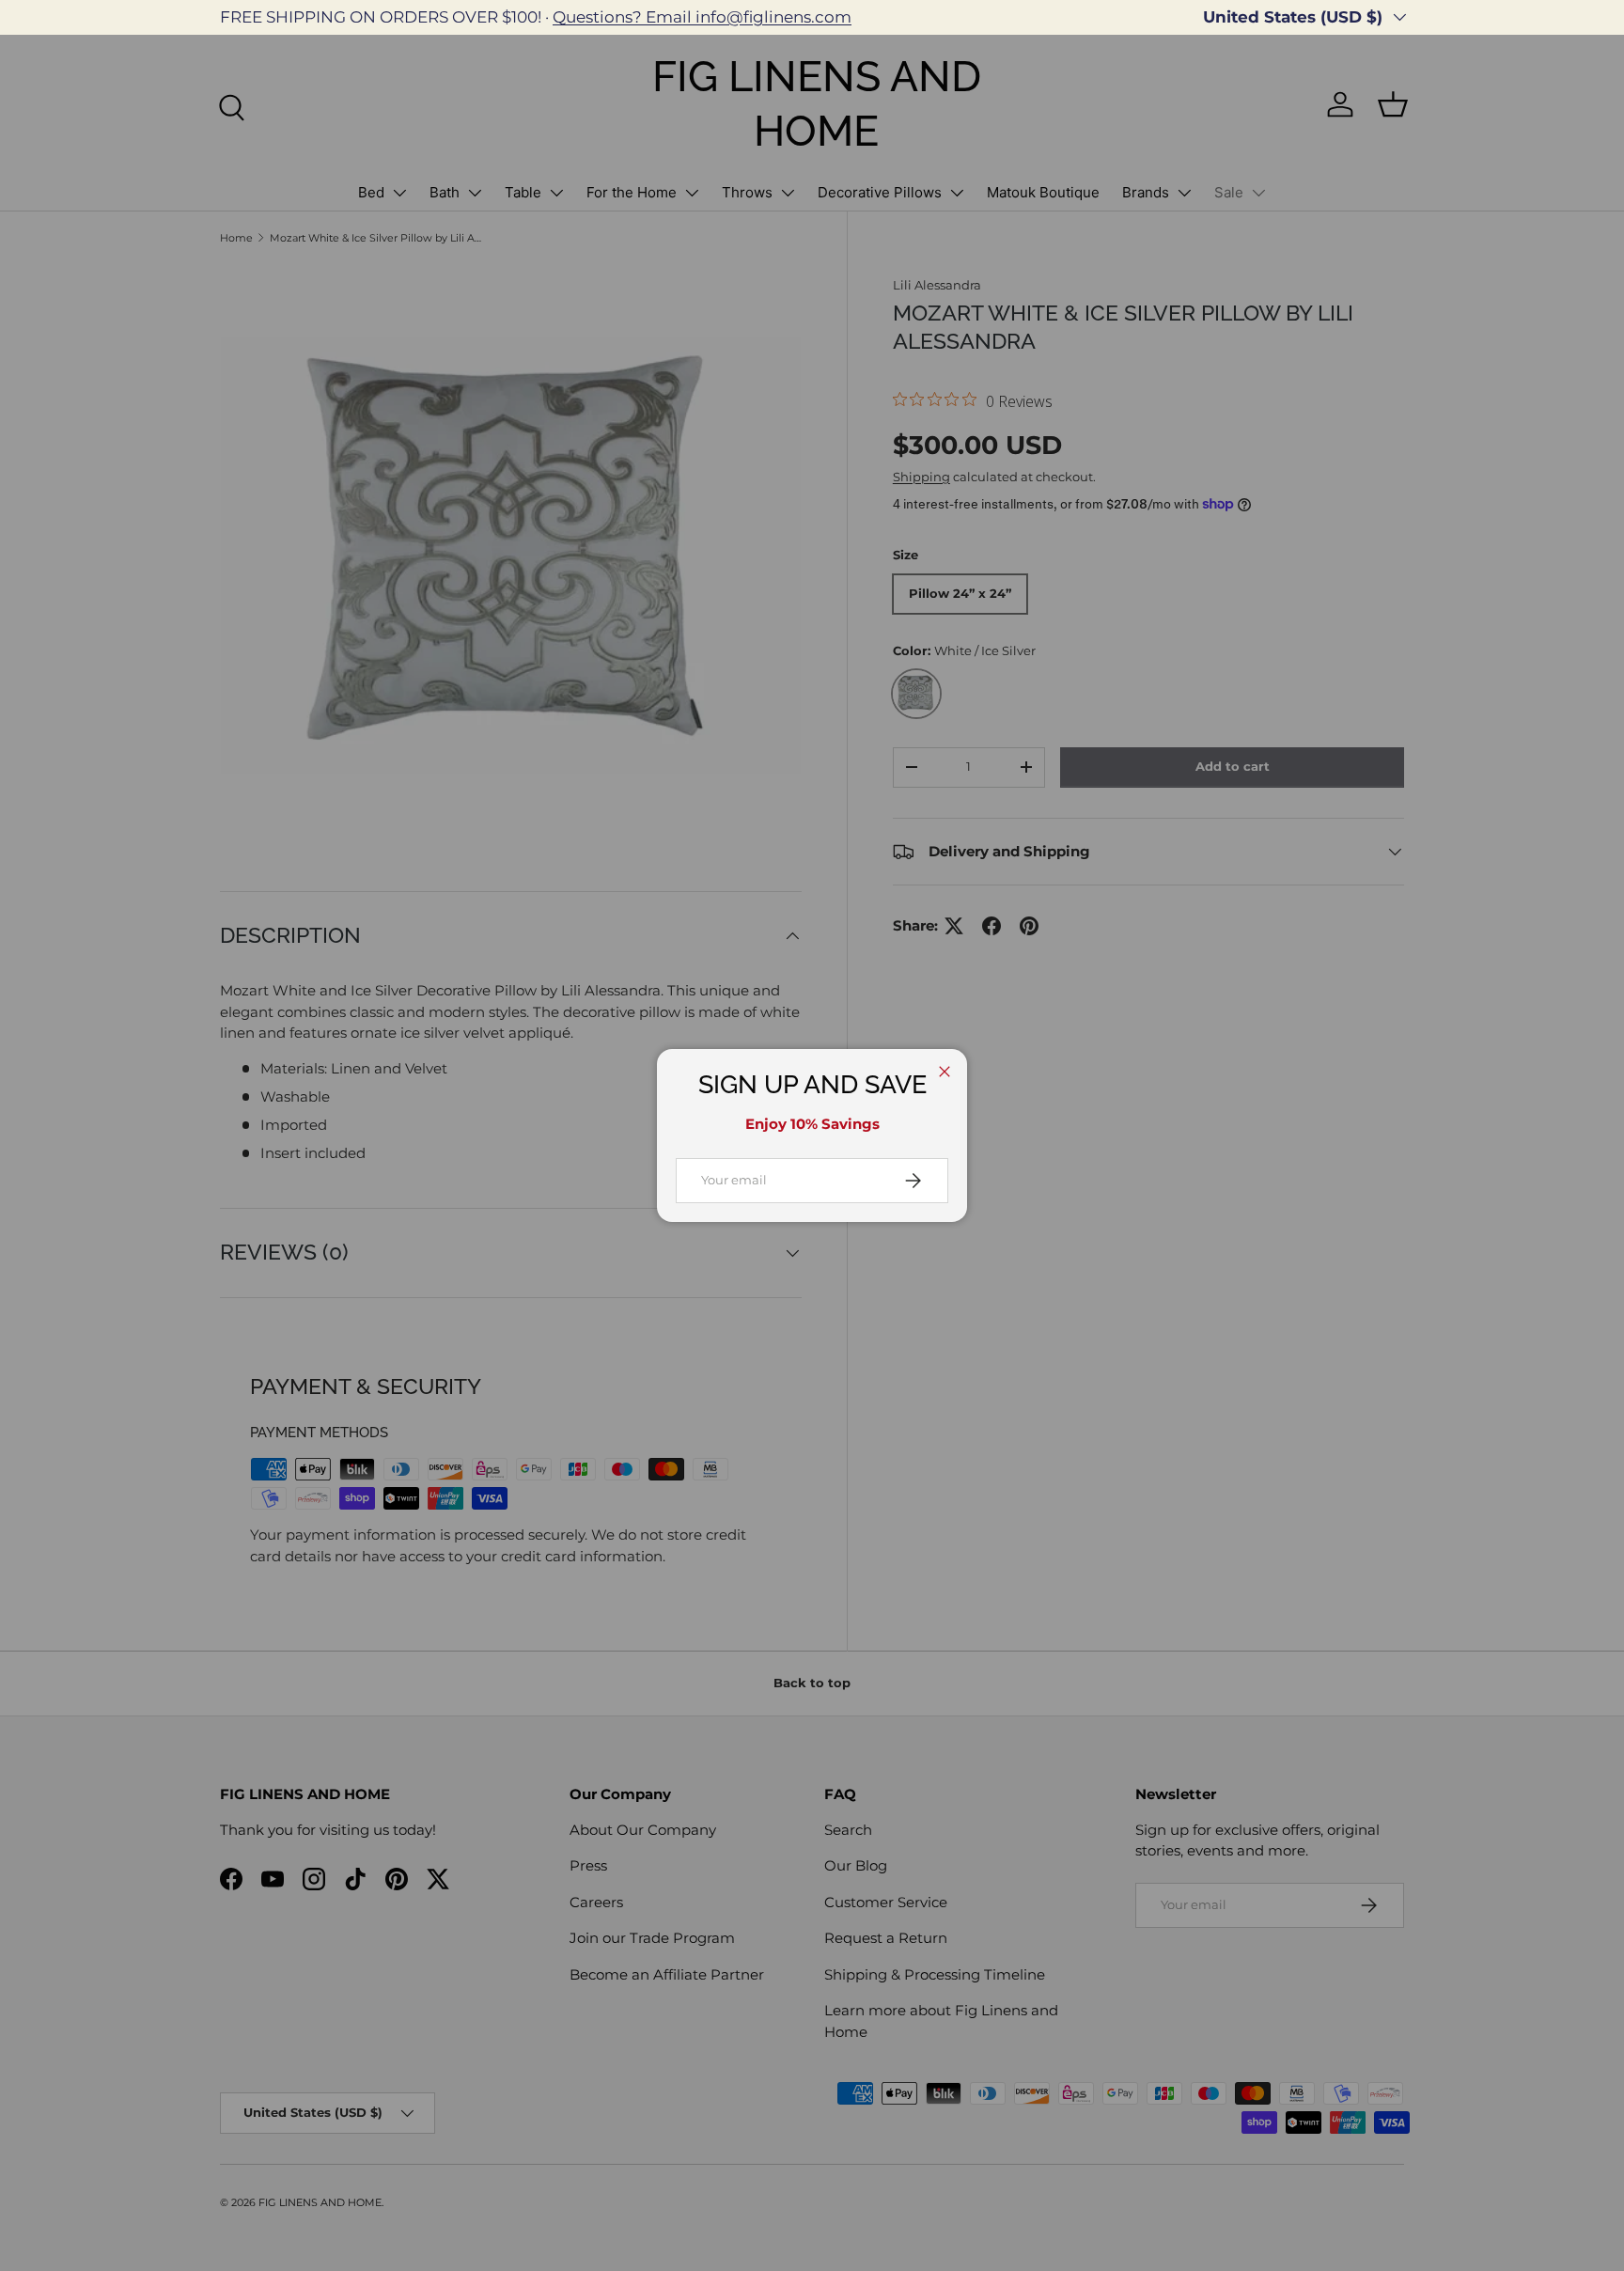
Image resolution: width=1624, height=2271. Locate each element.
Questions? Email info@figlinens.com (702, 17)
